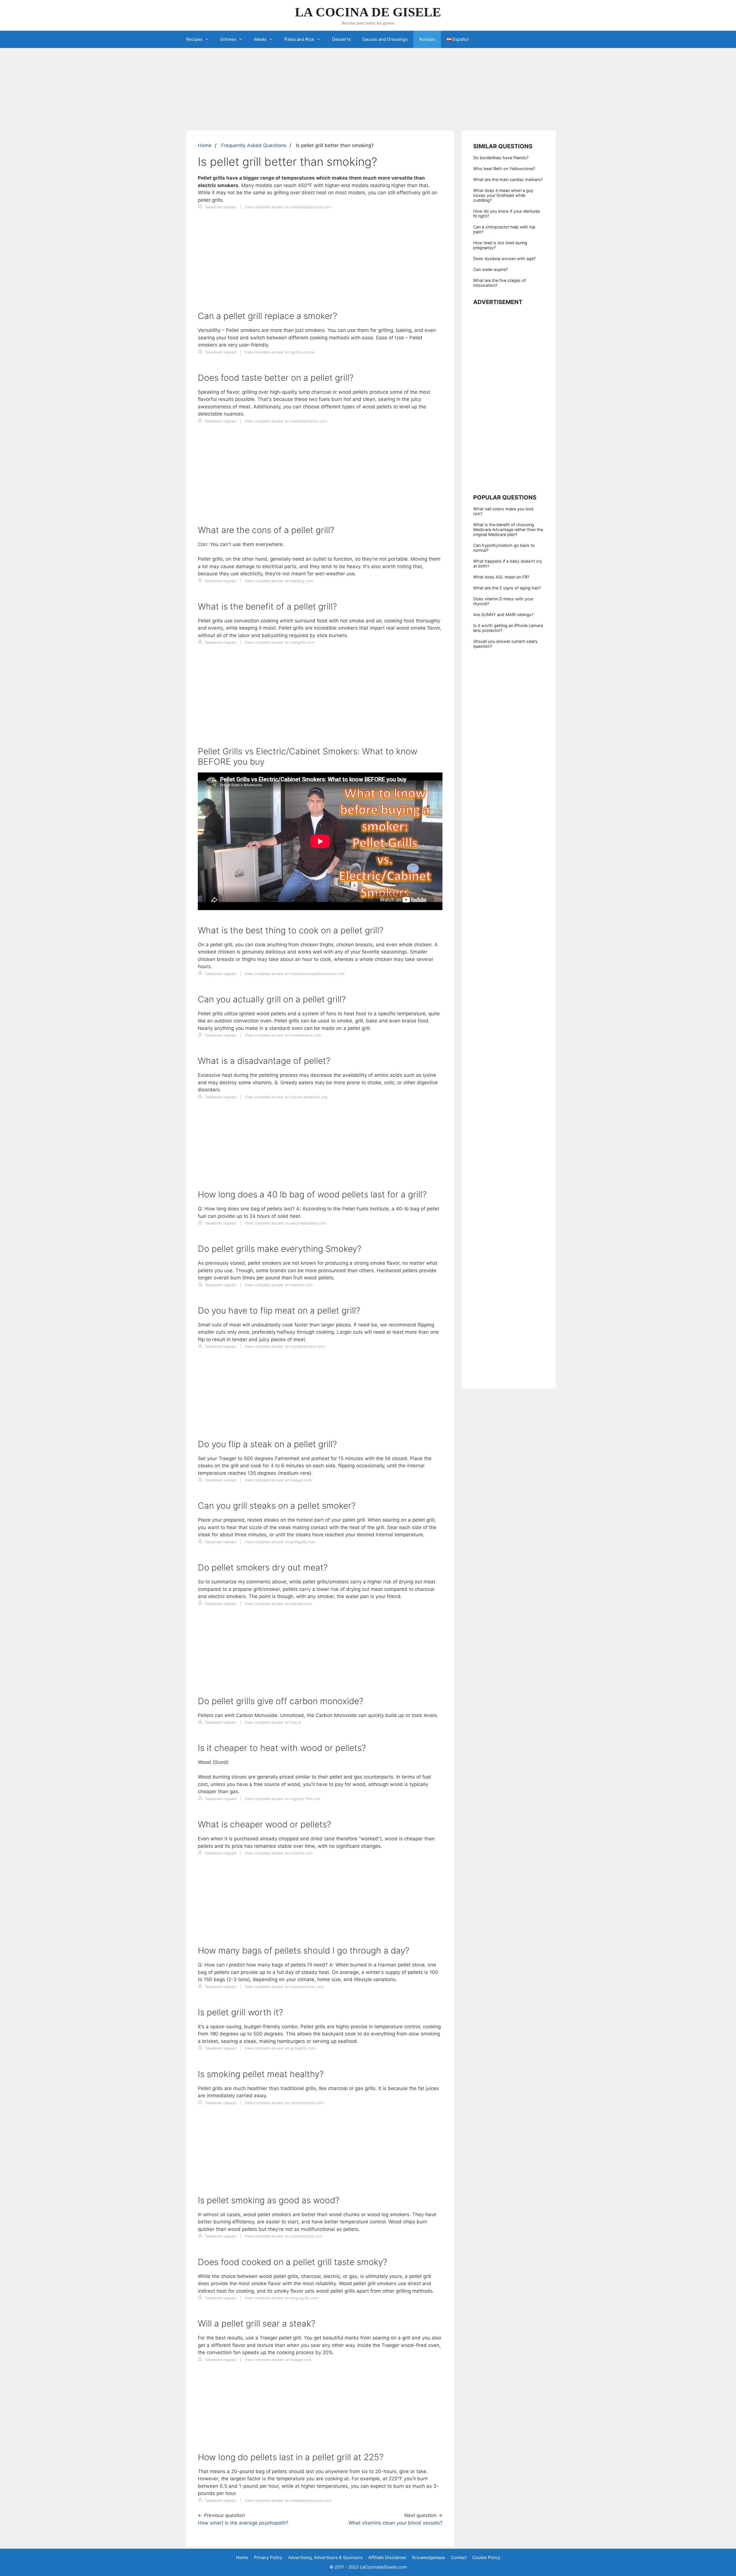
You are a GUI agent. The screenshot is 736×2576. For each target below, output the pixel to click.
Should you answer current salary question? (505, 644)
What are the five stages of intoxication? (500, 283)
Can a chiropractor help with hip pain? (504, 229)
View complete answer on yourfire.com (279, 1853)
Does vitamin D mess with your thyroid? (503, 601)
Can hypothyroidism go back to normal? (504, 548)
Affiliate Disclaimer (387, 2557)
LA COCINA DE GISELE (368, 12)
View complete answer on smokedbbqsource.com (288, 207)
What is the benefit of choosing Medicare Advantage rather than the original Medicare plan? (508, 529)
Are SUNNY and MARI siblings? (503, 615)
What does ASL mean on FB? (501, 577)
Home (205, 145)
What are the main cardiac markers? (508, 179)
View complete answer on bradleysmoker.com (285, 1346)
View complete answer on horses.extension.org (286, 1097)
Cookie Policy (486, 2557)
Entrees (228, 39)
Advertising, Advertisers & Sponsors (325, 2557)
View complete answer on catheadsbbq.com (283, 2236)
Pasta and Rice (299, 39)
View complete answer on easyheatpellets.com (285, 1223)
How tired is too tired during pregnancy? (500, 245)
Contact (459, 2557)
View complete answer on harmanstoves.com (284, 1987)
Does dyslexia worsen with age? (504, 258)
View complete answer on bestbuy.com (279, 581)
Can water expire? (490, 269)
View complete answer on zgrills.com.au (280, 352)
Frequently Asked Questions (254, 145)
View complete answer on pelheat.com (278, 1604)
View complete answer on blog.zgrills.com (281, 2298)
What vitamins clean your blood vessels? (395, 2523)
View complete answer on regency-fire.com (282, 1799)
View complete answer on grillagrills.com (280, 1542)
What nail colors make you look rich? (504, 511)
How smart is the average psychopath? (243, 2523)
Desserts (341, 39)
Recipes (194, 39)
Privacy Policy (268, 2557)
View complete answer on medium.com (279, 1285)
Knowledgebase (429, 2557)
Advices (427, 39)
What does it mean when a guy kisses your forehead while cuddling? (503, 195)
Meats (260, 39)
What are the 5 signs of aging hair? (507, 588)
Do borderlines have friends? (501, 158)
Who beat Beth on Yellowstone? (504, 169)
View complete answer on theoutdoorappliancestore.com (295, 974)
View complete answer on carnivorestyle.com (284, 2103)
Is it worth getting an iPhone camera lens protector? (508, 628)
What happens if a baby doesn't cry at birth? (508, 564)
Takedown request (220, 207)
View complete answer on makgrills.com (280, 642)
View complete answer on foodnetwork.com (283, 1035)
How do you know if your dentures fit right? (507, 214)
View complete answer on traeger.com (278, 1480)
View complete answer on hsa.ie (273, 1722)
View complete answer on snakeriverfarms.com (286, 421)
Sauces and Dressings (385, 39)
